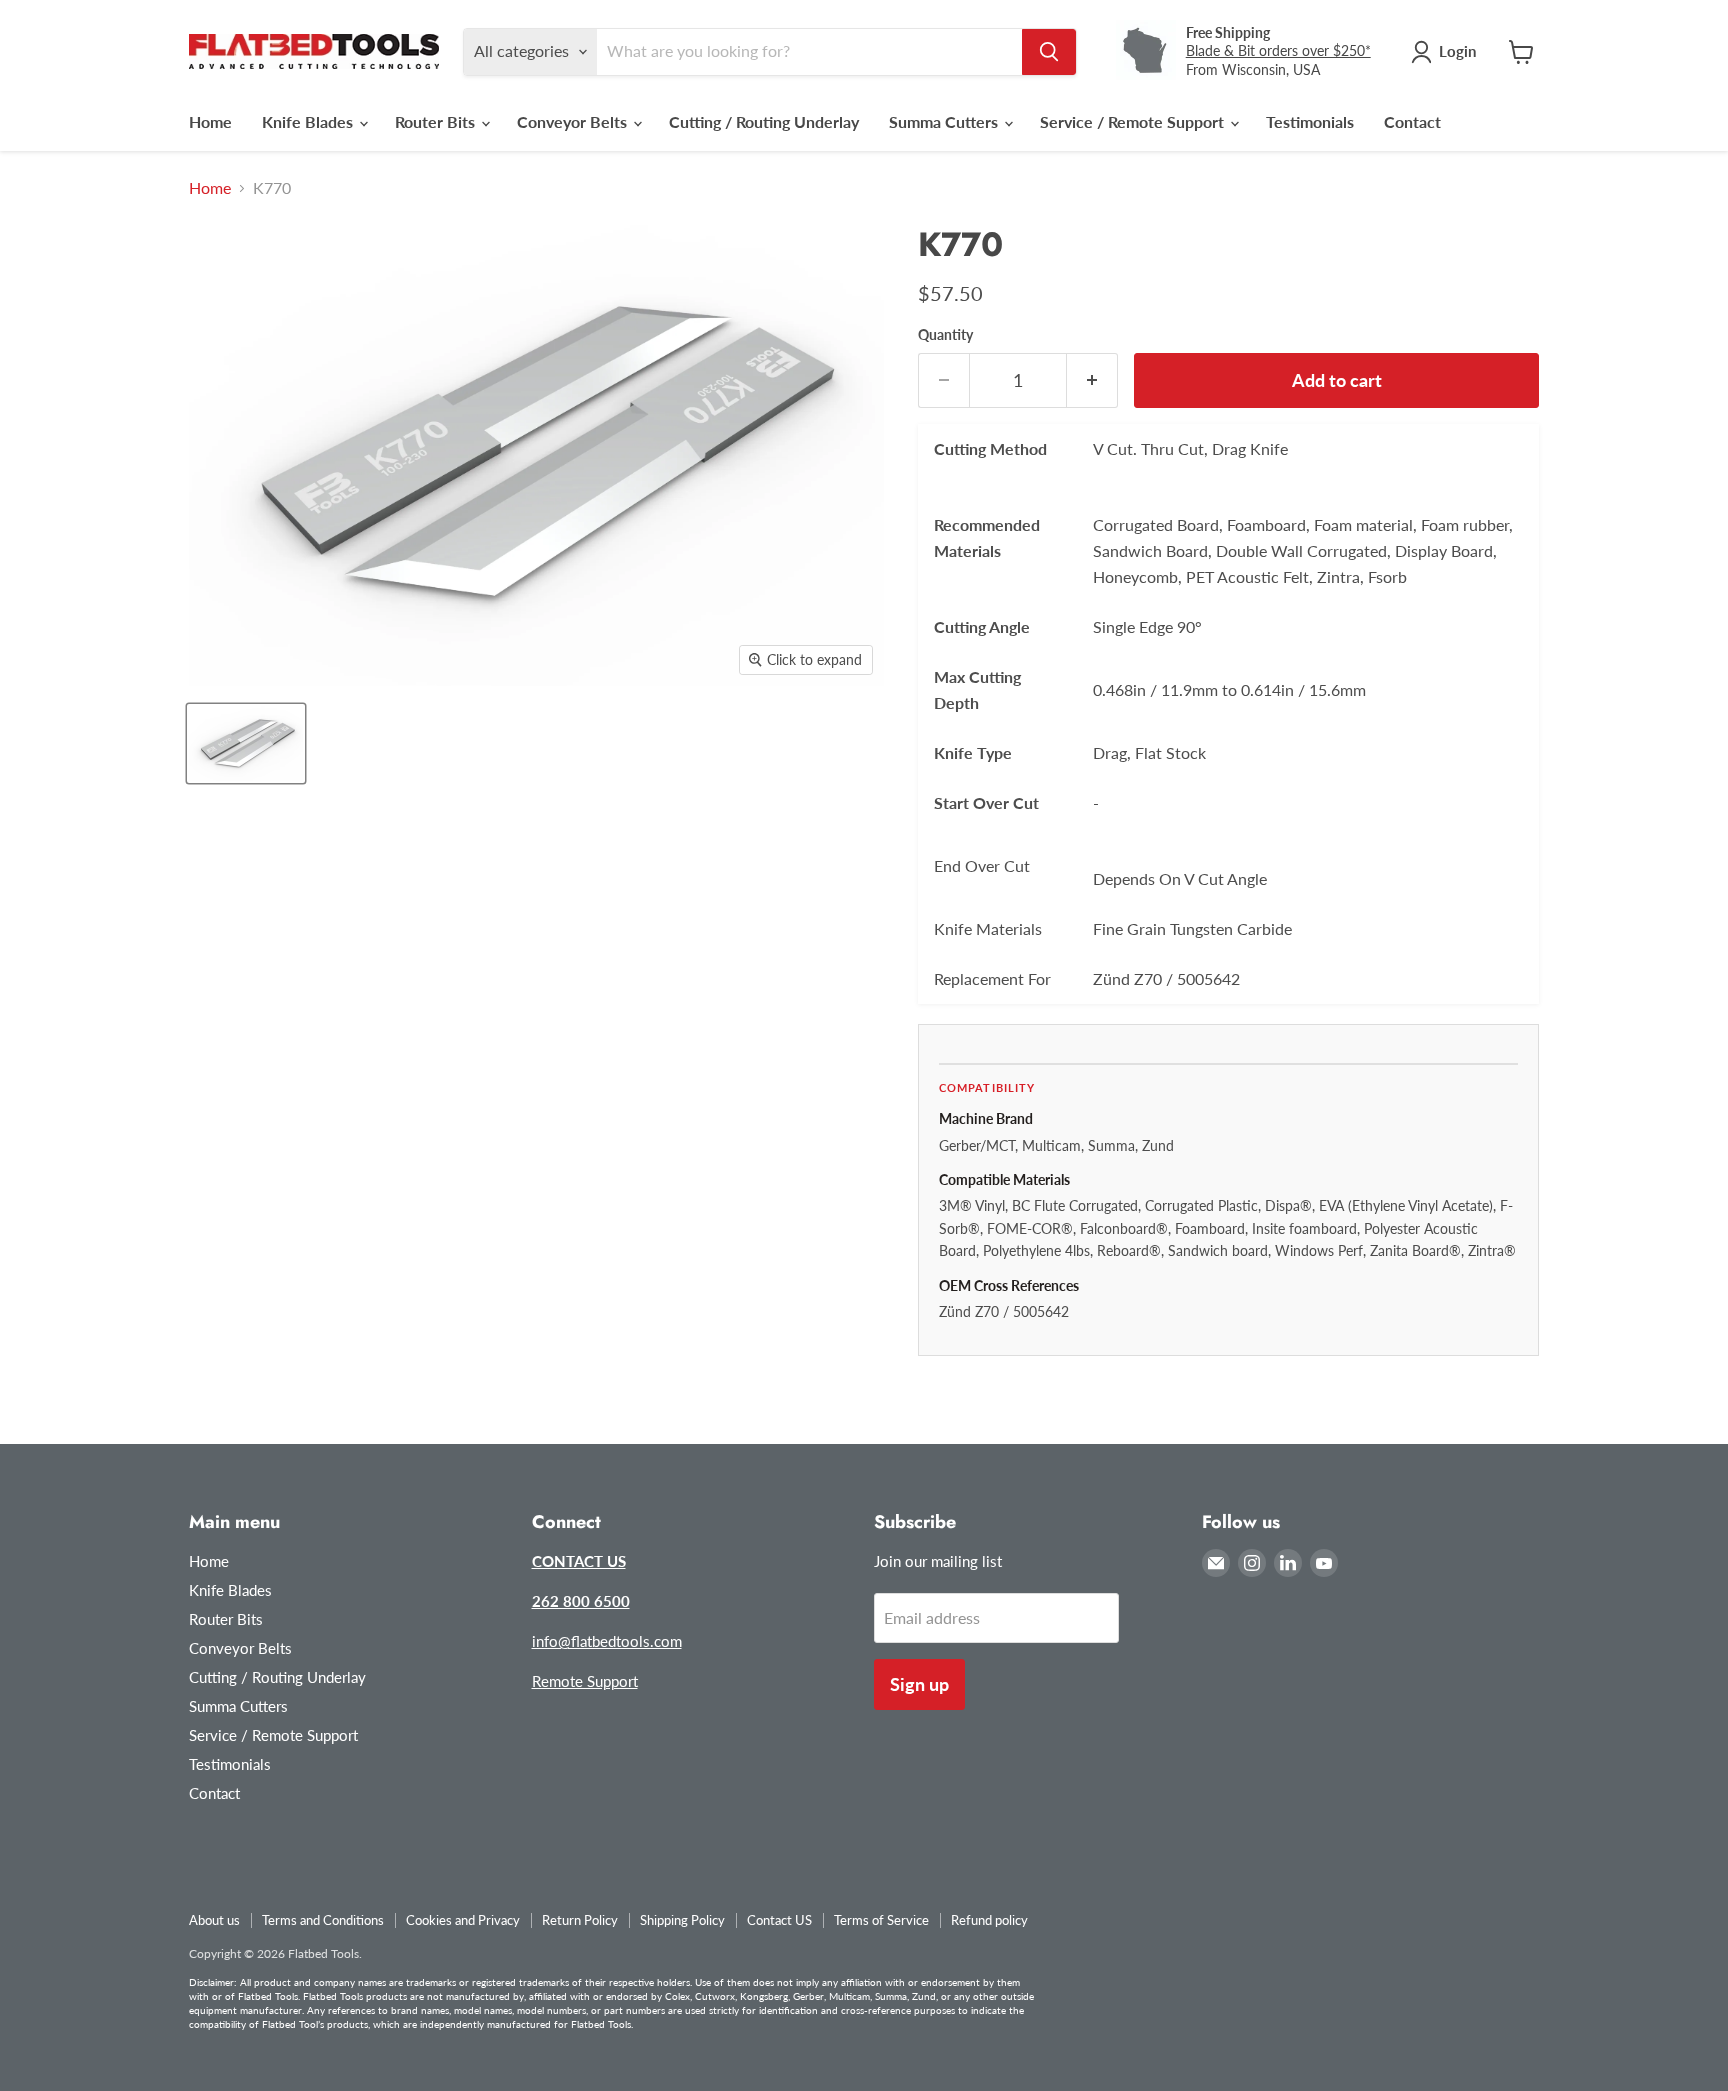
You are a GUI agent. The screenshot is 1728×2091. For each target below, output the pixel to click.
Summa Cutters (945, 121)
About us (214, 1920)
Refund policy (989, 1920)
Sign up (919, 1684)
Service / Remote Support (1134, 121)
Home (210, 121)
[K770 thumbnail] (246, 743)
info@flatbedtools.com (607, 1641)
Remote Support (585, 1681)
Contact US (779, 1920)
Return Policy (580, 1920)
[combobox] (809, 52)
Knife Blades (309, 121)
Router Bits (437, 121)
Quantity (945, 335)
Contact (1412, 121)
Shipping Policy (682, 1920)
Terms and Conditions (323, 1920)
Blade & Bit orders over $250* (1278, 50)
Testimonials (1310, 121)
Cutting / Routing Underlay (764, 121)
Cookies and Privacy (463, 1920)
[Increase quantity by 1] (1092, 380)
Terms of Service (881, 1920)
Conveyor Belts (574, 121)
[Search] (1049, 52)
